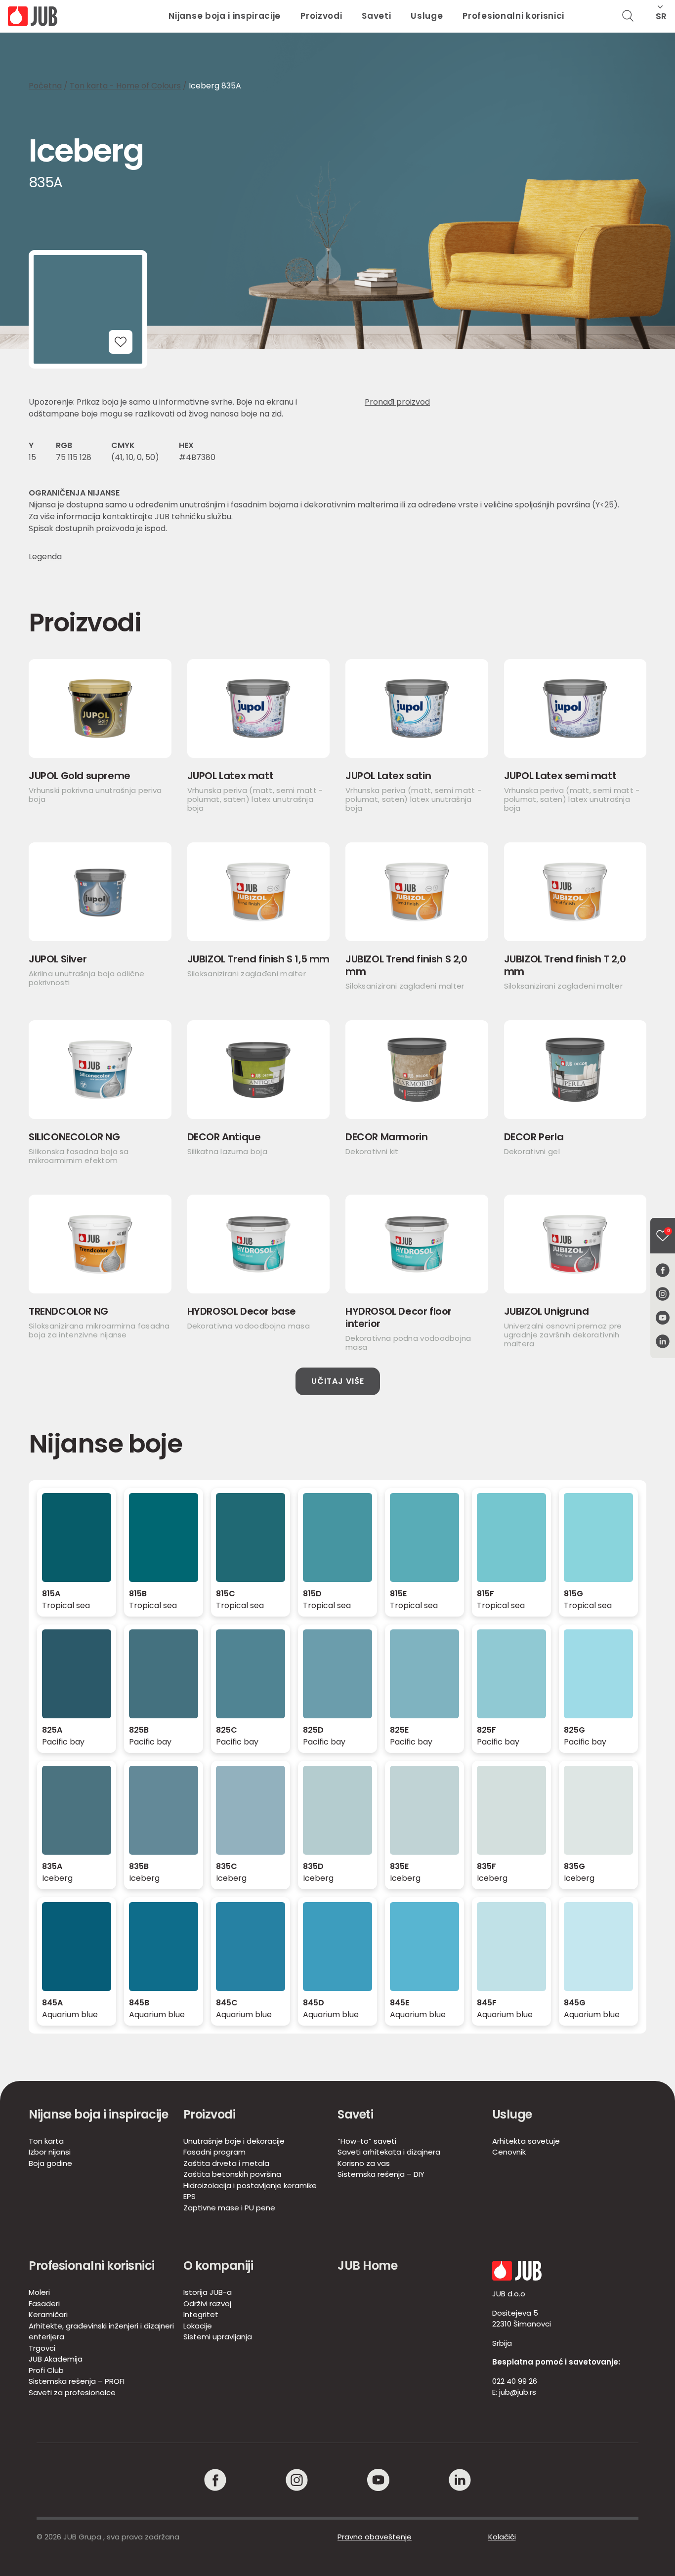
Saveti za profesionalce (72, 2392)
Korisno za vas (364, 2163)
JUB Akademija (56, 2359)
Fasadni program (214, 2152)
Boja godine (50, 2163)
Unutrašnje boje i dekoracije (234, 2141)
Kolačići (502, 2537)
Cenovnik (509, 2152)
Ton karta (46, 2141)
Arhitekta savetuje (526, 2141)
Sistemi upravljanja (218, 2337)
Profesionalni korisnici (513, 16)
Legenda (45, 557)
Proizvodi (321, 16)
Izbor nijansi (50, 2152)
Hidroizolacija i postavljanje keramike (250, 2185)
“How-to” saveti (367, 2141)
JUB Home (367, 2265)
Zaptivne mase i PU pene (229, 2208)
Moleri (39, 2292)
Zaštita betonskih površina (232, 2174)
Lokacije (198, 2326)
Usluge (427, 16)
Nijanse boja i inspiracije (225, 16)
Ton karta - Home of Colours (125, 86)
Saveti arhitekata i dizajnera (389, 2152)
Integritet (201, 2314)
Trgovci (42, 2348)
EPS (190, 2196)
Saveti (376, 16)
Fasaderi (44, 2304)
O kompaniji (218, 2265)
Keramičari (48, 2314)
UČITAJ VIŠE (338, 1381)
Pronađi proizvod (397, 402)
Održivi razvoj (207, 2304)
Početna (45, 86)
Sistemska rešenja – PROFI (77, 2381)
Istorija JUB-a (208, 2292)
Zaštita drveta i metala (226, 2163)
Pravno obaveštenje (375, 2537)
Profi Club (46, 2370)
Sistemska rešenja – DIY (381, 2174)
